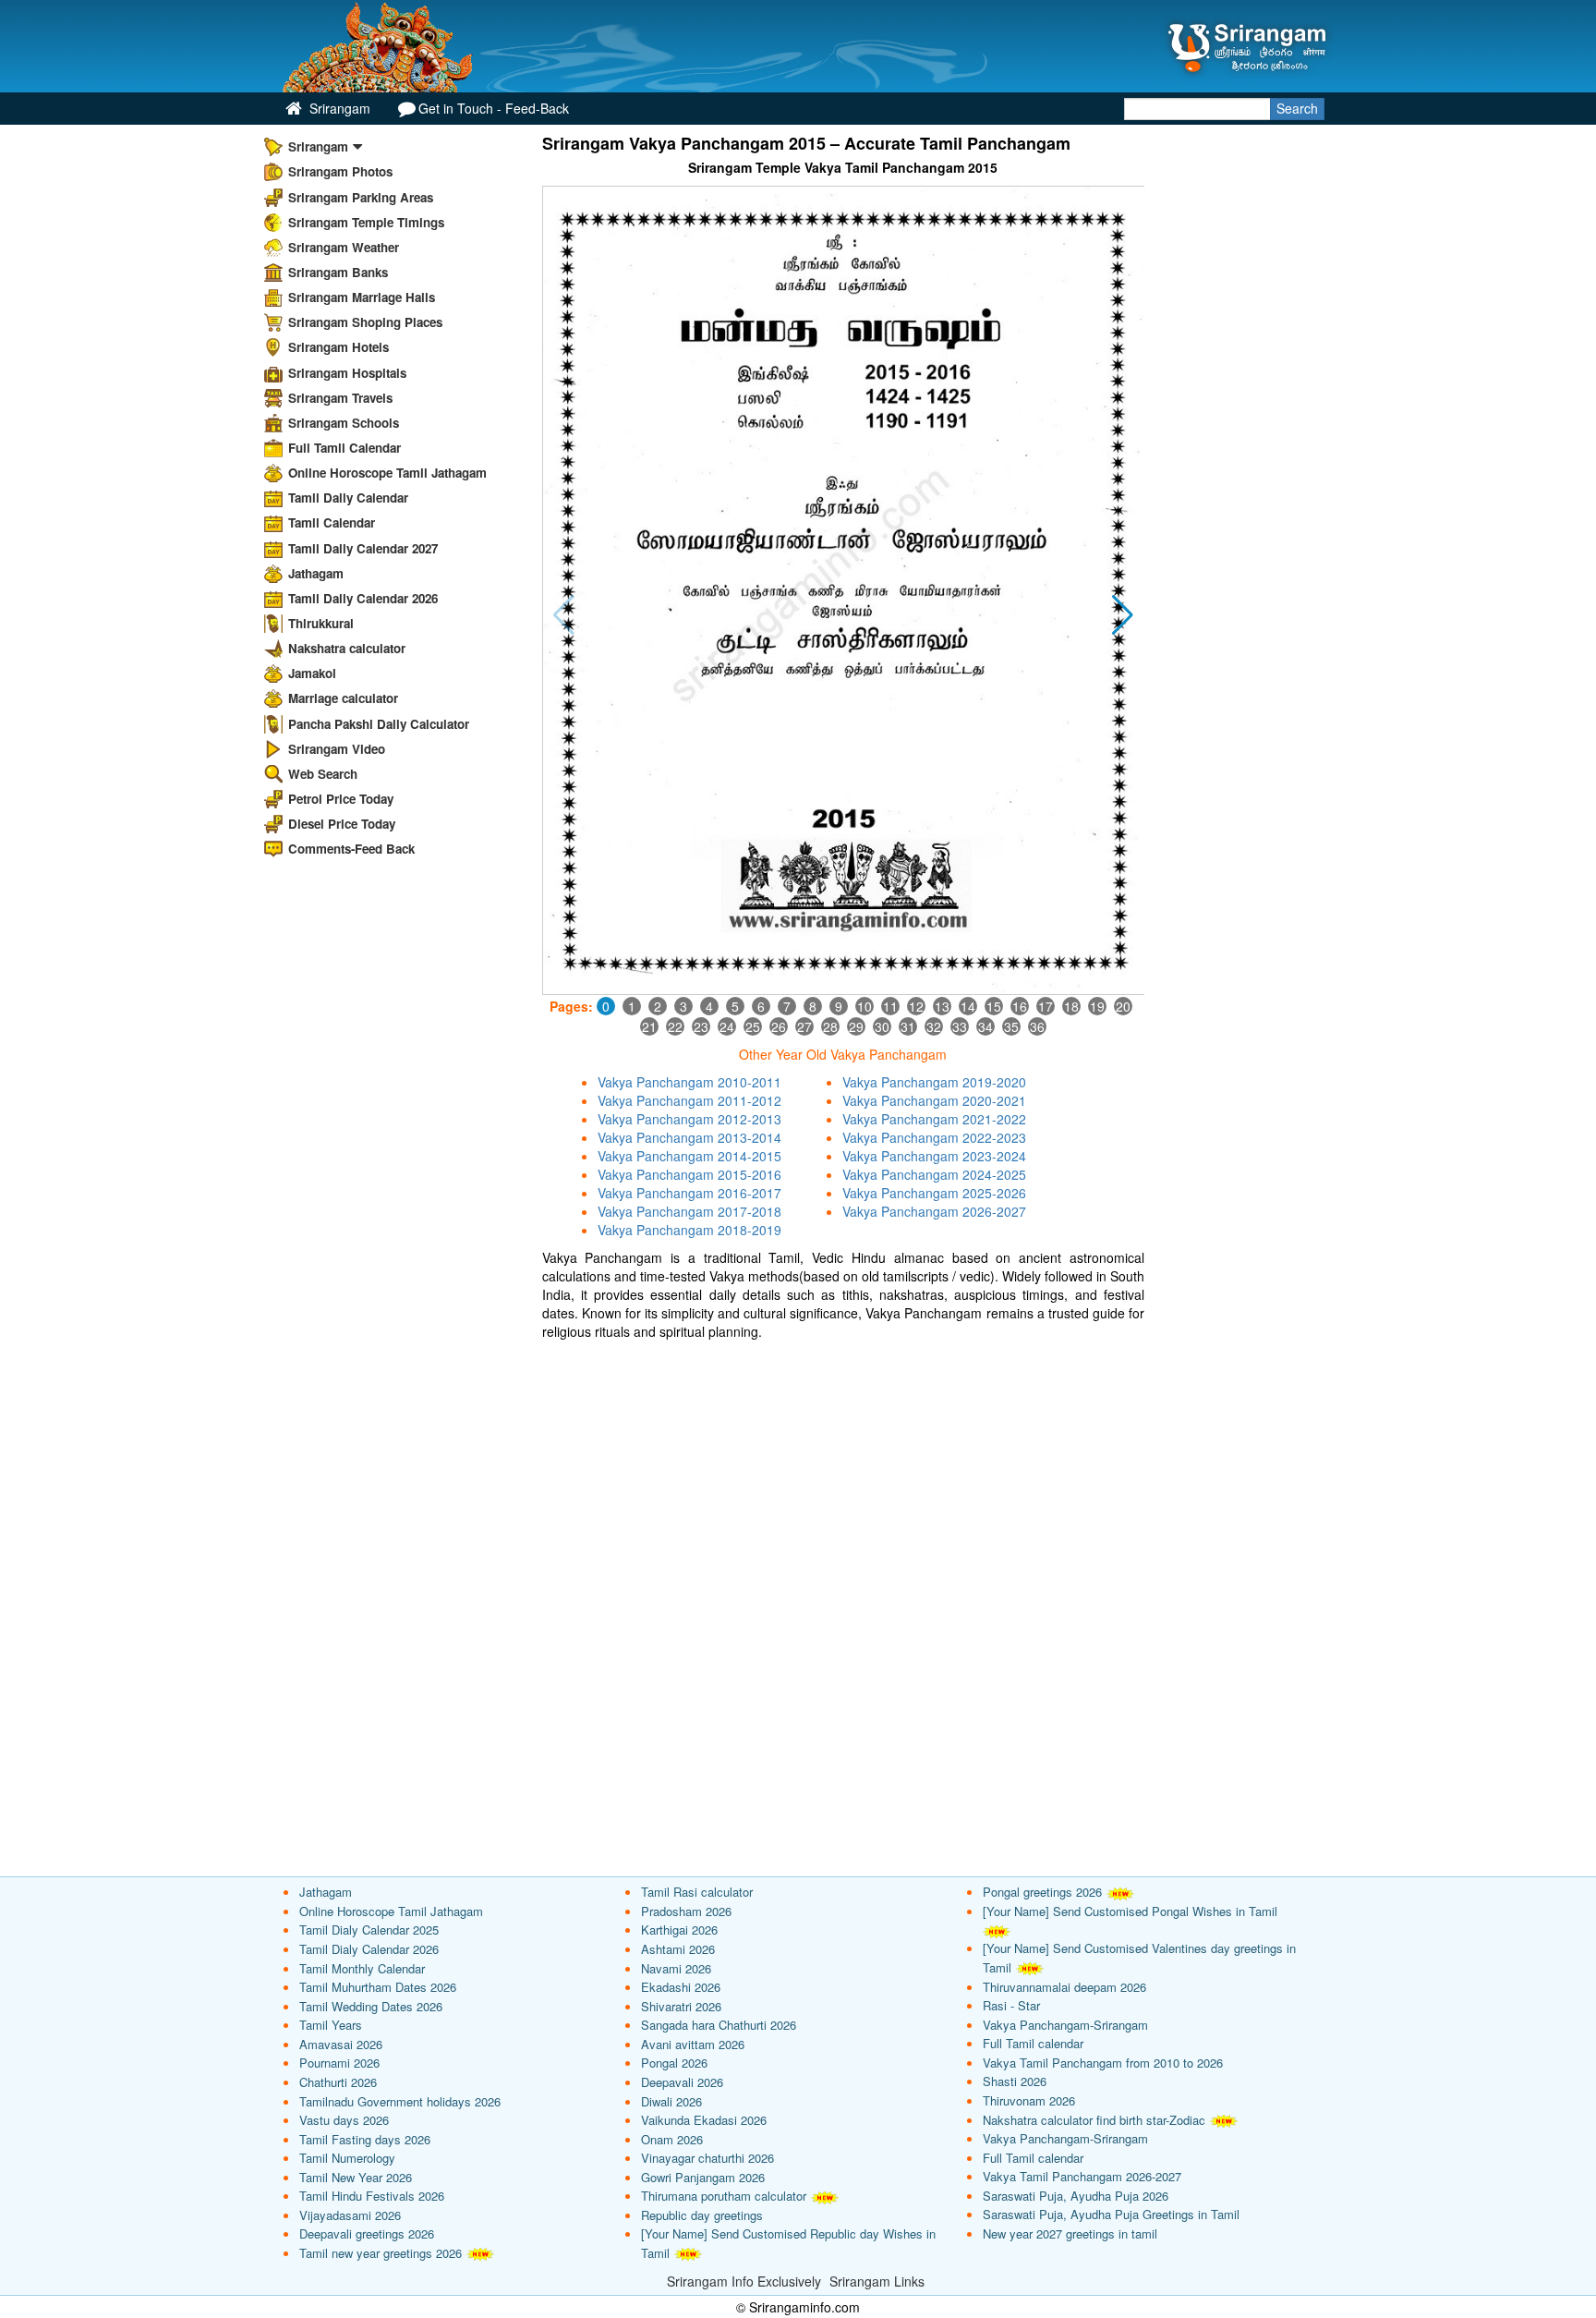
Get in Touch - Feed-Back (494, 108)
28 (830, 1026)
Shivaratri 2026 (681, 2006)
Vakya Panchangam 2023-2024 (934, 1156)
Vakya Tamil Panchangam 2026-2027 (1082, 2176)
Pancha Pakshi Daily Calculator (379, 724)
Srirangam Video (337, 749)
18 (1071, 1006)
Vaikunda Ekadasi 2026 (704, 2120)
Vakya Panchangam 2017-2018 (689, 1211)
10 (864, 1006)
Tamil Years (331, 2025)
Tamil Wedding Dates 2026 (371, 2006)
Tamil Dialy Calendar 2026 (369, 1949)
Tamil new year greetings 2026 (381, 2253)
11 (890, 1006)
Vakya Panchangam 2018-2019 (689, 1230)
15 (994, 1006)
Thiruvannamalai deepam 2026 (1064, 1987)
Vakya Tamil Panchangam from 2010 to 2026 (1103, 2063)
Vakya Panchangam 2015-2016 (689, 1174)
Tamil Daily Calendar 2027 (363, 548)
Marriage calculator (343, 698)
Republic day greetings (702, 2215)
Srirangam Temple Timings (366, 222)
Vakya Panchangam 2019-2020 (934, 1082)
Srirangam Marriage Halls (362, 297)
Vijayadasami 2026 (350, 2215)
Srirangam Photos (340, 171)
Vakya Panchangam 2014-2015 (689, 1156)
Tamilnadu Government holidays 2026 (400, 2101)
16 (1020, 1006)
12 (916, 1006)
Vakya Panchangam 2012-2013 (689, 1119)
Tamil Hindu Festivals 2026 (372, 2196)
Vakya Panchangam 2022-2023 (934, 1137)
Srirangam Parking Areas (361, 197)
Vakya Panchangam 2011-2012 (689, 1100)
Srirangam (338, 108)
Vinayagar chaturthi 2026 (707, 2158)
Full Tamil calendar (1033, 2043)
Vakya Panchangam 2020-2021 (934, 1100)
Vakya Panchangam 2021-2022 (934, 1119)
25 (753, 1026)
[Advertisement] (844, 1479)
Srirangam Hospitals (347, 373)
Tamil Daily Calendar (348, 498)
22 (675, 1026)
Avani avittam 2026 (693, 2044)
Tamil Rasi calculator (697, 1892)
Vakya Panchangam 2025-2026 (934, 1193)
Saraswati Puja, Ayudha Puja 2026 (1076, 2196)
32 (934, 1026)
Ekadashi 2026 (681, 1987)
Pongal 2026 (674, 2063)
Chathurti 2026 (338, 2082)
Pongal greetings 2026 (1042, 1892)
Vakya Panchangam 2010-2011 (689, 1082)
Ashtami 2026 (678, 1949)
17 (1046, 1006)
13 (942, 1006)
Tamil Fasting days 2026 (365, 2139)
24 (727, 1026)
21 (649, 1026)
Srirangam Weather (344, 247)
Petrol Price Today (341, 799)
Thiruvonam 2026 (1029, 2100)
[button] (1123, 615)
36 (1037, 1026)
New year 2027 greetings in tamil (1070, 2233)
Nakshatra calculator (347, 648)
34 (985, 1026)
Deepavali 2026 (682, 2082)
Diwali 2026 (671, 2101)
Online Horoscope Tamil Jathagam (387, 473)
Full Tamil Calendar (345, 448)
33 (960, 1026)
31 (908, 1026)
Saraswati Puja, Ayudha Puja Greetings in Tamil (1111, 2214)
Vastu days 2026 (344, 2120)
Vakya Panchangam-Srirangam (1065, 2025)
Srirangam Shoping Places (365, 322)
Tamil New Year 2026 (356, 2177)
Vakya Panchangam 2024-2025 (934, 1174)
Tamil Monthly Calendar (362, 1968)
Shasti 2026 (1015, 2081)
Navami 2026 (676, 1968)
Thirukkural (321, 623)
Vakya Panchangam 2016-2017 (689, 1193)
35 (1011, 1026)
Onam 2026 (672, 2139)
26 (779, 1026)
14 (968, 1006)
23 (701, 1026)
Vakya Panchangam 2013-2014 (689, 1137)
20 (1123, 1006)
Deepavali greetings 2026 (367, 2233)
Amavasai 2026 (341, 2044)
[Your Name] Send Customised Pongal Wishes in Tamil (1130, 1911)
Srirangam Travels (340, 398)
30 (882, 1026)
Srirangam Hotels (339, 347)
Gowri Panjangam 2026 (703, 2177)
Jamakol (312, 673)
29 (856, 1026)
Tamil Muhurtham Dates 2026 (378, 1987)
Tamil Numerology (347, 2158)
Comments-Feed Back (351, 849)
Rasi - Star (1011, 2005)
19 (1097, 1006)
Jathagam (316, 573)
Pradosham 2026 (686, 1911)
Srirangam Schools (344, 423)
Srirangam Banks (338, 272)
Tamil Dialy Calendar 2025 (369, 1930)
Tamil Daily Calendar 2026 (363, 598)
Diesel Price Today (342, 824)
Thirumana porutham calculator (724, 2196)
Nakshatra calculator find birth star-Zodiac (1094, 2120)
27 (804, 1026)
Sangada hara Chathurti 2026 (719, 2025)
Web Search (323, 774)
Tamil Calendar (332, 522)
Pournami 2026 (339, 2063)
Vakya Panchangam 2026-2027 (934, 1211)
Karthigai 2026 (679, 1930)
